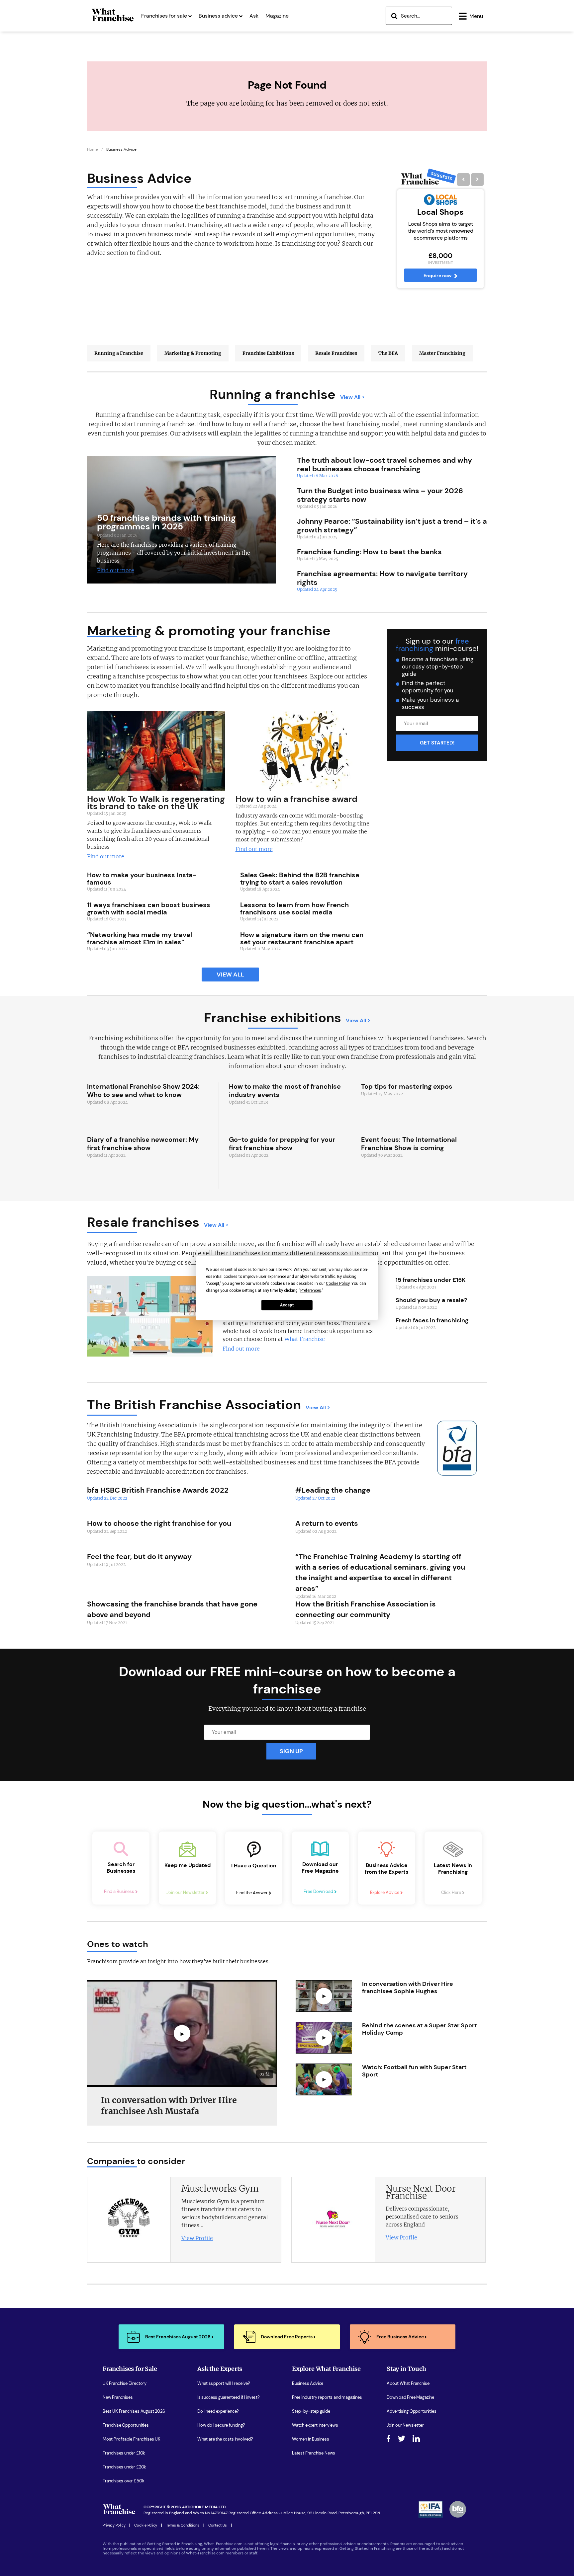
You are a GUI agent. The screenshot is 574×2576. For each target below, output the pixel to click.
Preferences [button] (311, 1290)
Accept (287, 1305)
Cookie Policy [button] (338, 1283)
